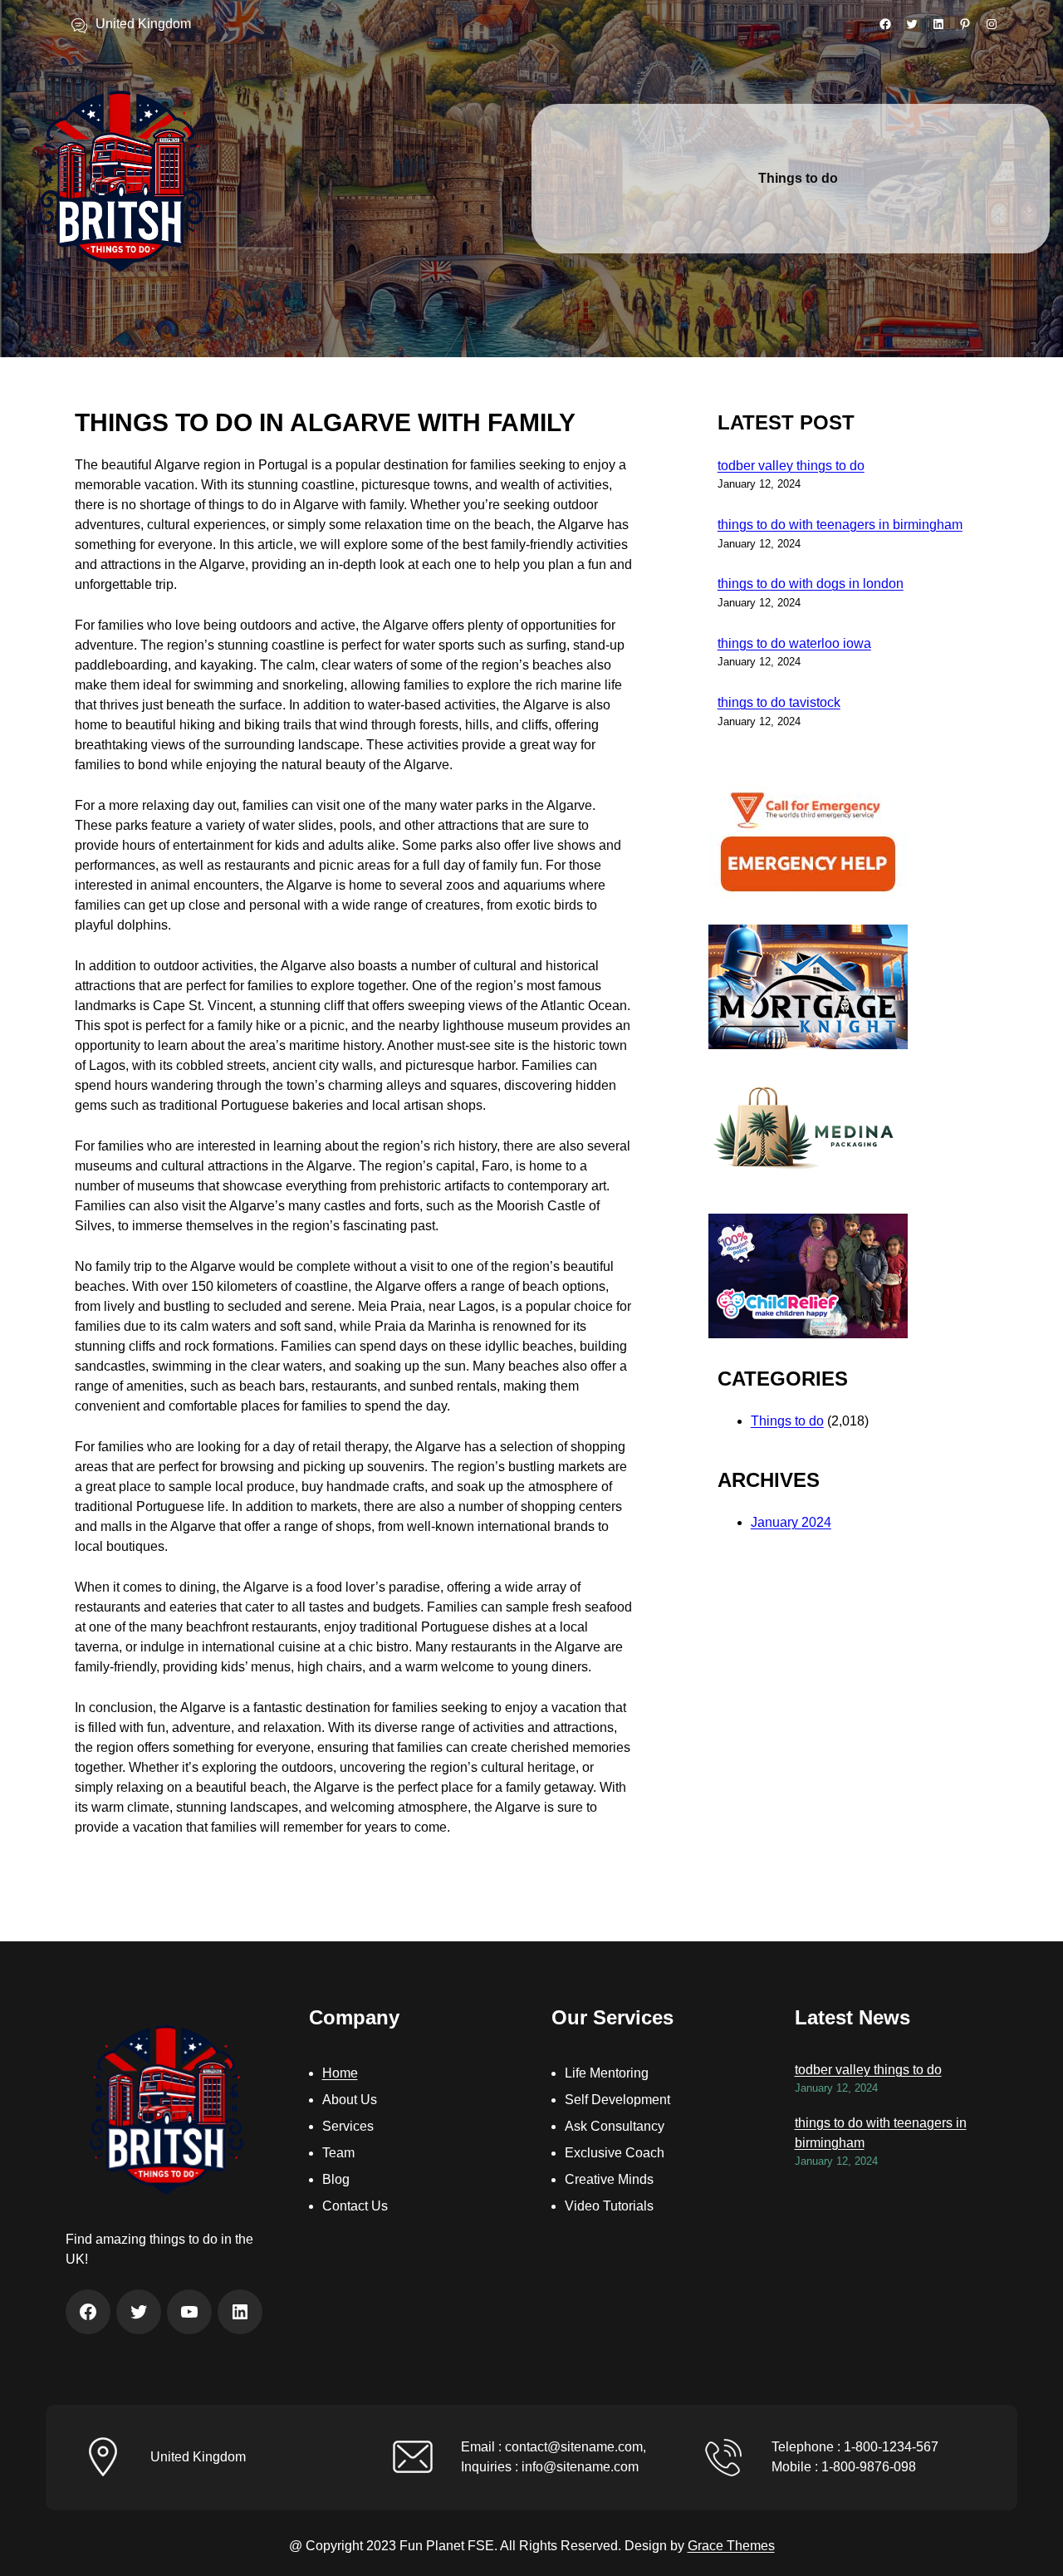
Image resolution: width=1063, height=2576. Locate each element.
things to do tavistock (779, 702)
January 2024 (791, 1522)
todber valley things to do (791, 466)
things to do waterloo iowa (794, 643)
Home (340, 2073)
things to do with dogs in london (811, 584)
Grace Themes (731, 2546)
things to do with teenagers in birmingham (840, 525)
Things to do (787, 1421)
